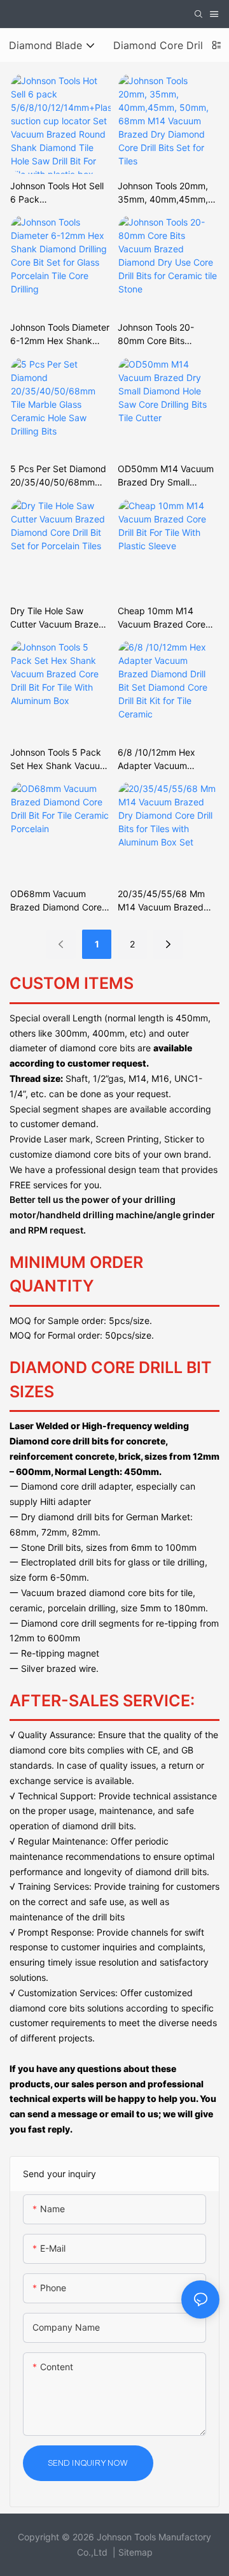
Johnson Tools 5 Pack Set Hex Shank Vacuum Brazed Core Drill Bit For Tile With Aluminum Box (59, 759)
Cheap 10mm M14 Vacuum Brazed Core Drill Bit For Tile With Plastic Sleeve (162, 618)
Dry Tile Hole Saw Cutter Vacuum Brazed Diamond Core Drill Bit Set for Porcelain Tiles (57, 618)
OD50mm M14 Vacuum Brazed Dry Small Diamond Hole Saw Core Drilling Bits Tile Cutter (168, 476)
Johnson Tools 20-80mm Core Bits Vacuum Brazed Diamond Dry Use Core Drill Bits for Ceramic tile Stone (165, 335)
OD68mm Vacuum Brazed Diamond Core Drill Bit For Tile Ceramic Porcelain (59, 901)
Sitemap (135, 2552)
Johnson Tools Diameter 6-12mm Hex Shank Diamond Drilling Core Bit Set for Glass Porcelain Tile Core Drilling (60, 335)
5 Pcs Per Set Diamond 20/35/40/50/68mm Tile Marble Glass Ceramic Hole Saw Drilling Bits (58, 476)
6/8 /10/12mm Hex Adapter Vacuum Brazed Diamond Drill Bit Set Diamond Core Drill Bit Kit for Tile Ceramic (168, 759)
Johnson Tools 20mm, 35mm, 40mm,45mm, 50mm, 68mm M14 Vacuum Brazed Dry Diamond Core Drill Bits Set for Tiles (165, 193)
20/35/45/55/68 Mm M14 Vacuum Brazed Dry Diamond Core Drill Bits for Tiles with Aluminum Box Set (165, 901)
